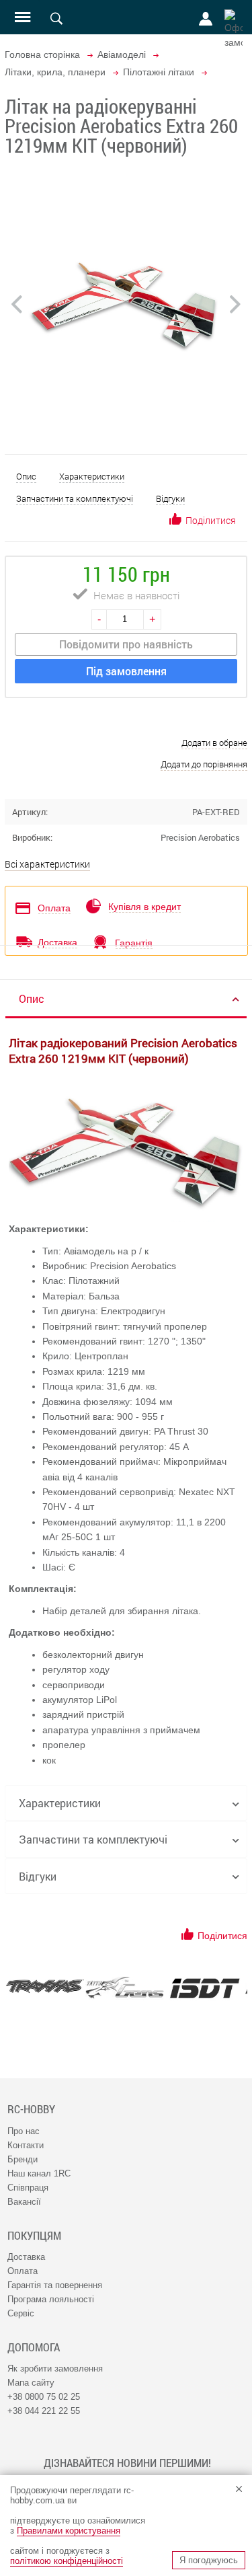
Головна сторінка (42, 54)
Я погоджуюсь (209, 2560)
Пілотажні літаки (159, 72)
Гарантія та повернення (55, 2285)
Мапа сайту (31, 2383)
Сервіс (21, 2313)
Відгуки (170, 498)
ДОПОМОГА (34, 2347)
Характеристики (92, 476)
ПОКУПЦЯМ (34, 2236)
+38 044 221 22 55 (44, 2411)
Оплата (23, 2271)
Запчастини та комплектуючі (75, 498)
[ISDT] (205, 1988)
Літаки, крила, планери (55, 72)
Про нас (24, 2131)
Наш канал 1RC (39, 2173)
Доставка (26, 2257)
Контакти (26, 2145)
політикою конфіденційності (67, 2561)
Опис (26, 476)
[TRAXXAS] (45, 1986)
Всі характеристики (47, 864)
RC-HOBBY (31, 2109)
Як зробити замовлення (55, 2369)
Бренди (23, 2159)
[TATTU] (125, 1988)
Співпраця (28, 2188)
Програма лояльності (51, 2299)
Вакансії (24, 2202)
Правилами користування (69, 2531)
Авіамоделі (122, 54)
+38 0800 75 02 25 (44, 2397)
